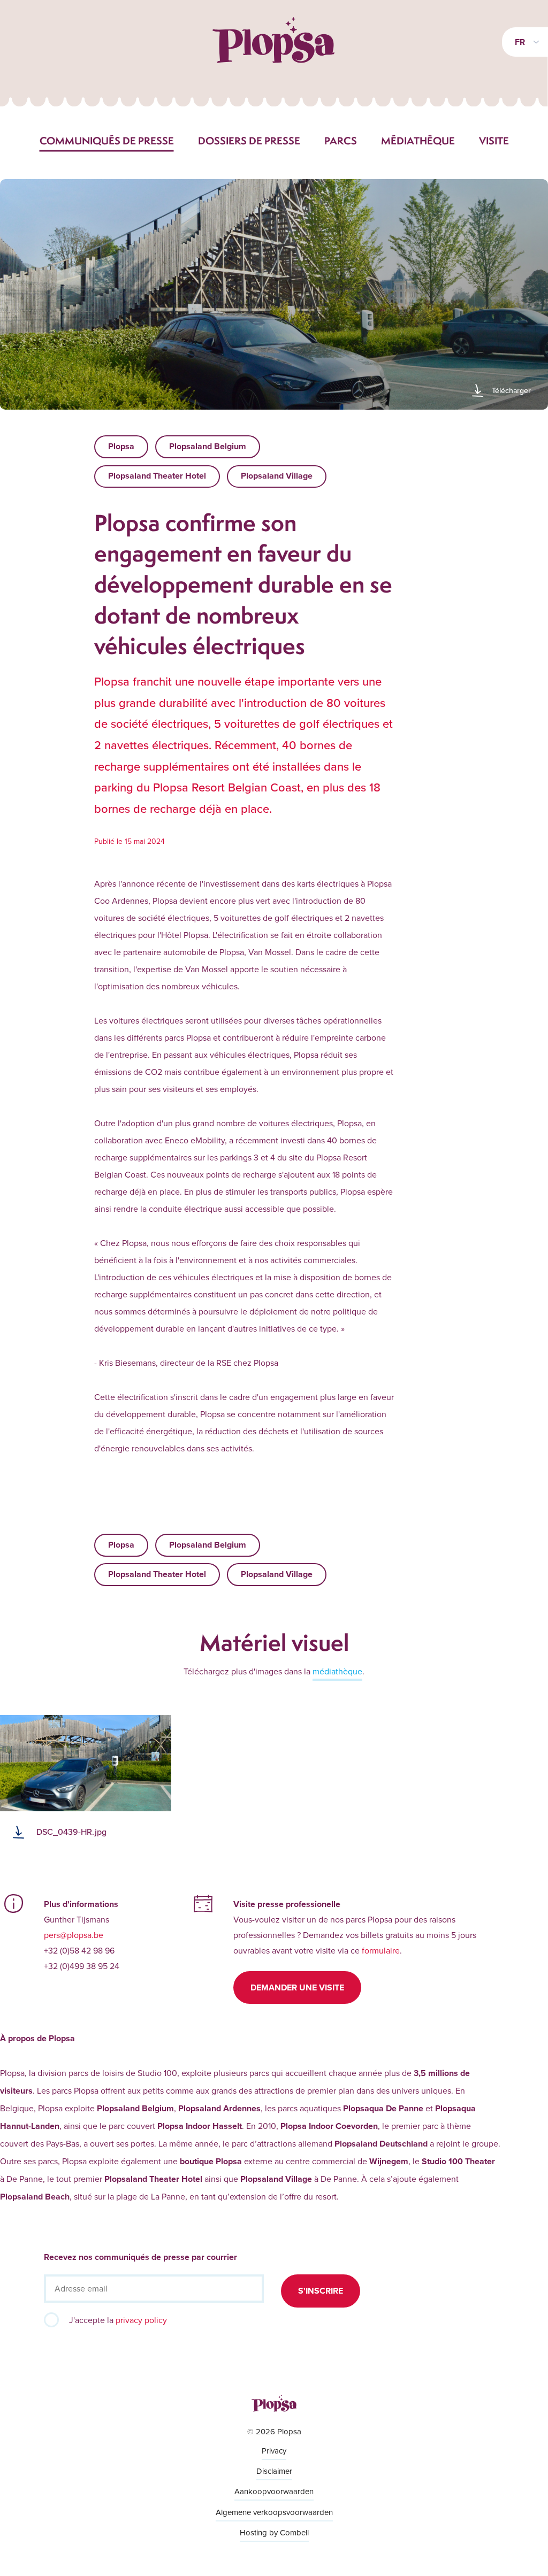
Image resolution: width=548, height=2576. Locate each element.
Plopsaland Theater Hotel (157, 476)
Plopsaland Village (277, 476)
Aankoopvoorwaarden (274, 2491)
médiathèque (337, 1671)
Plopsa (121, 446)
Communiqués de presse (107, 141)
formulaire (381, 1950)
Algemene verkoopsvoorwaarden (274, 2512)
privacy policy (141, 2320)
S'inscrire (321, 2291)
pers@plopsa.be (74, 1935)
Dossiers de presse (249, 141)
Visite (494, 141)
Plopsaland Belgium (208, 446)
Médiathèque (418, 141)
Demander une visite (297, 1987)
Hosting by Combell (274, 2532)
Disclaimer (274, 2471)
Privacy (274, 2451)
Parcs (341, 141)
